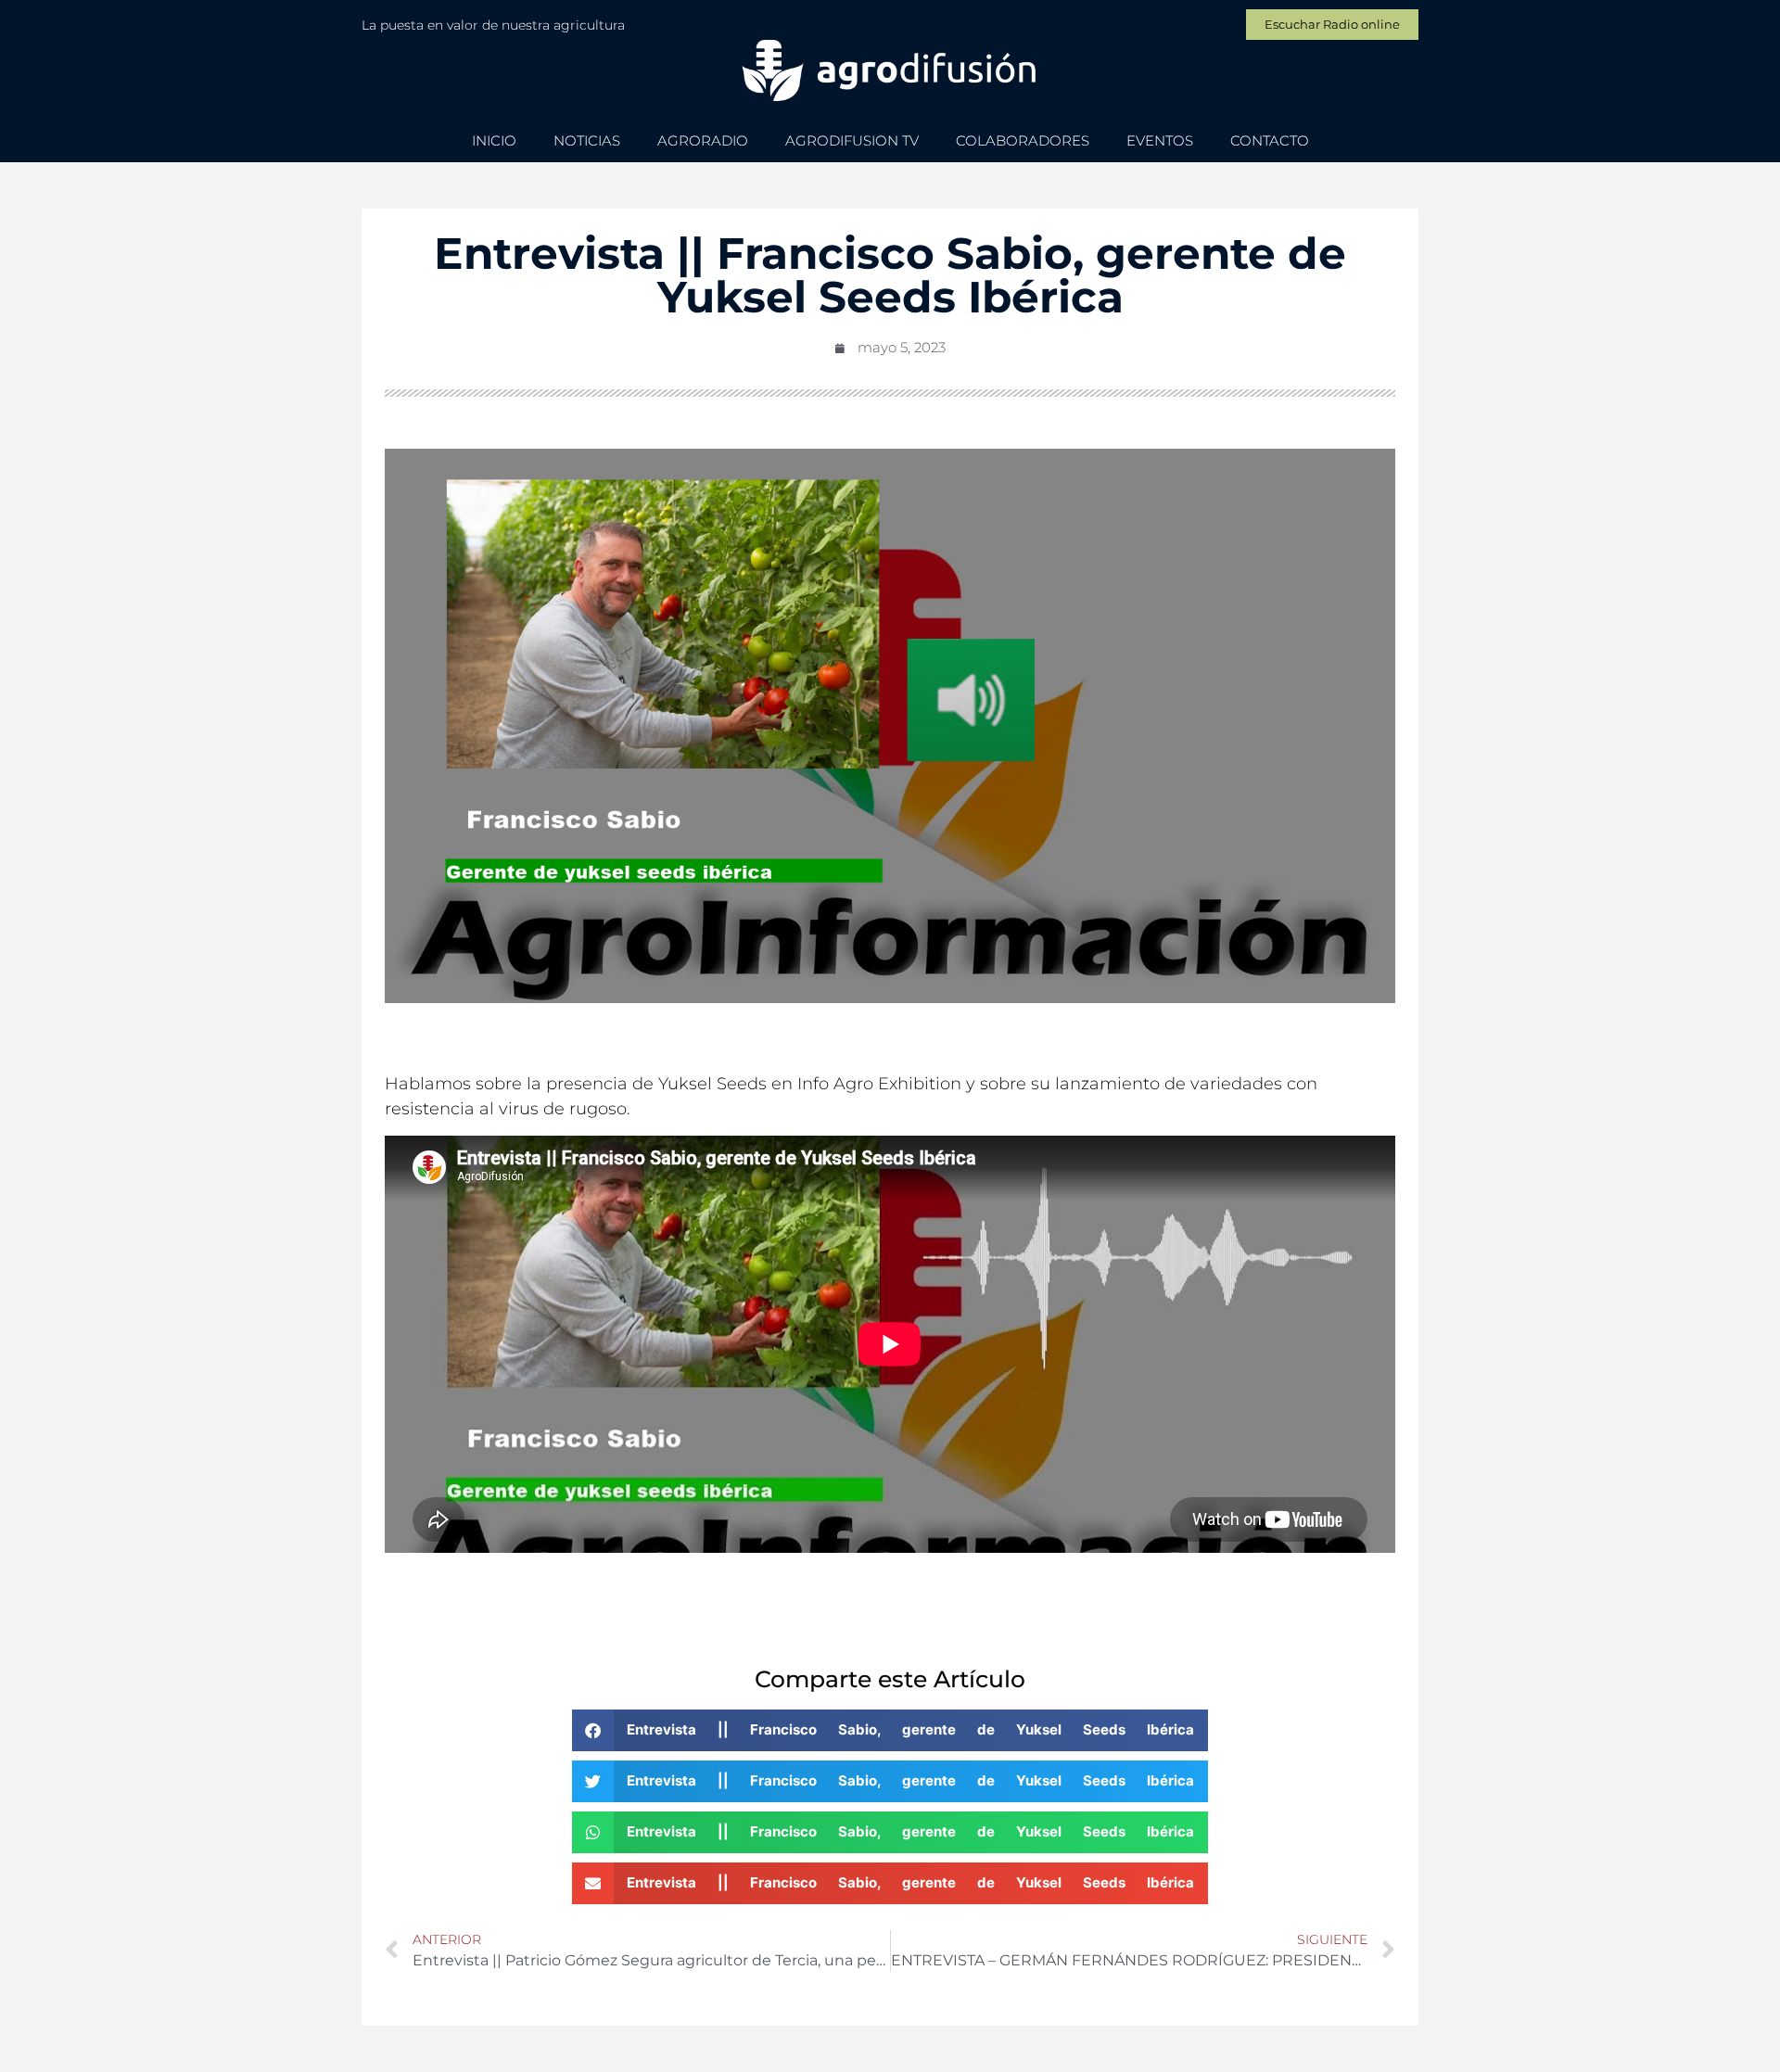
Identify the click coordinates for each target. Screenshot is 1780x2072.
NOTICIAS (587, 140)
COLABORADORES (1023, 140)
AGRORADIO (703, 140)
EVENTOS (1160, 140)
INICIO (494, 140)
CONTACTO (1270, 140)
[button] (890, 1730)
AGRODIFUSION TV (852, 140)
